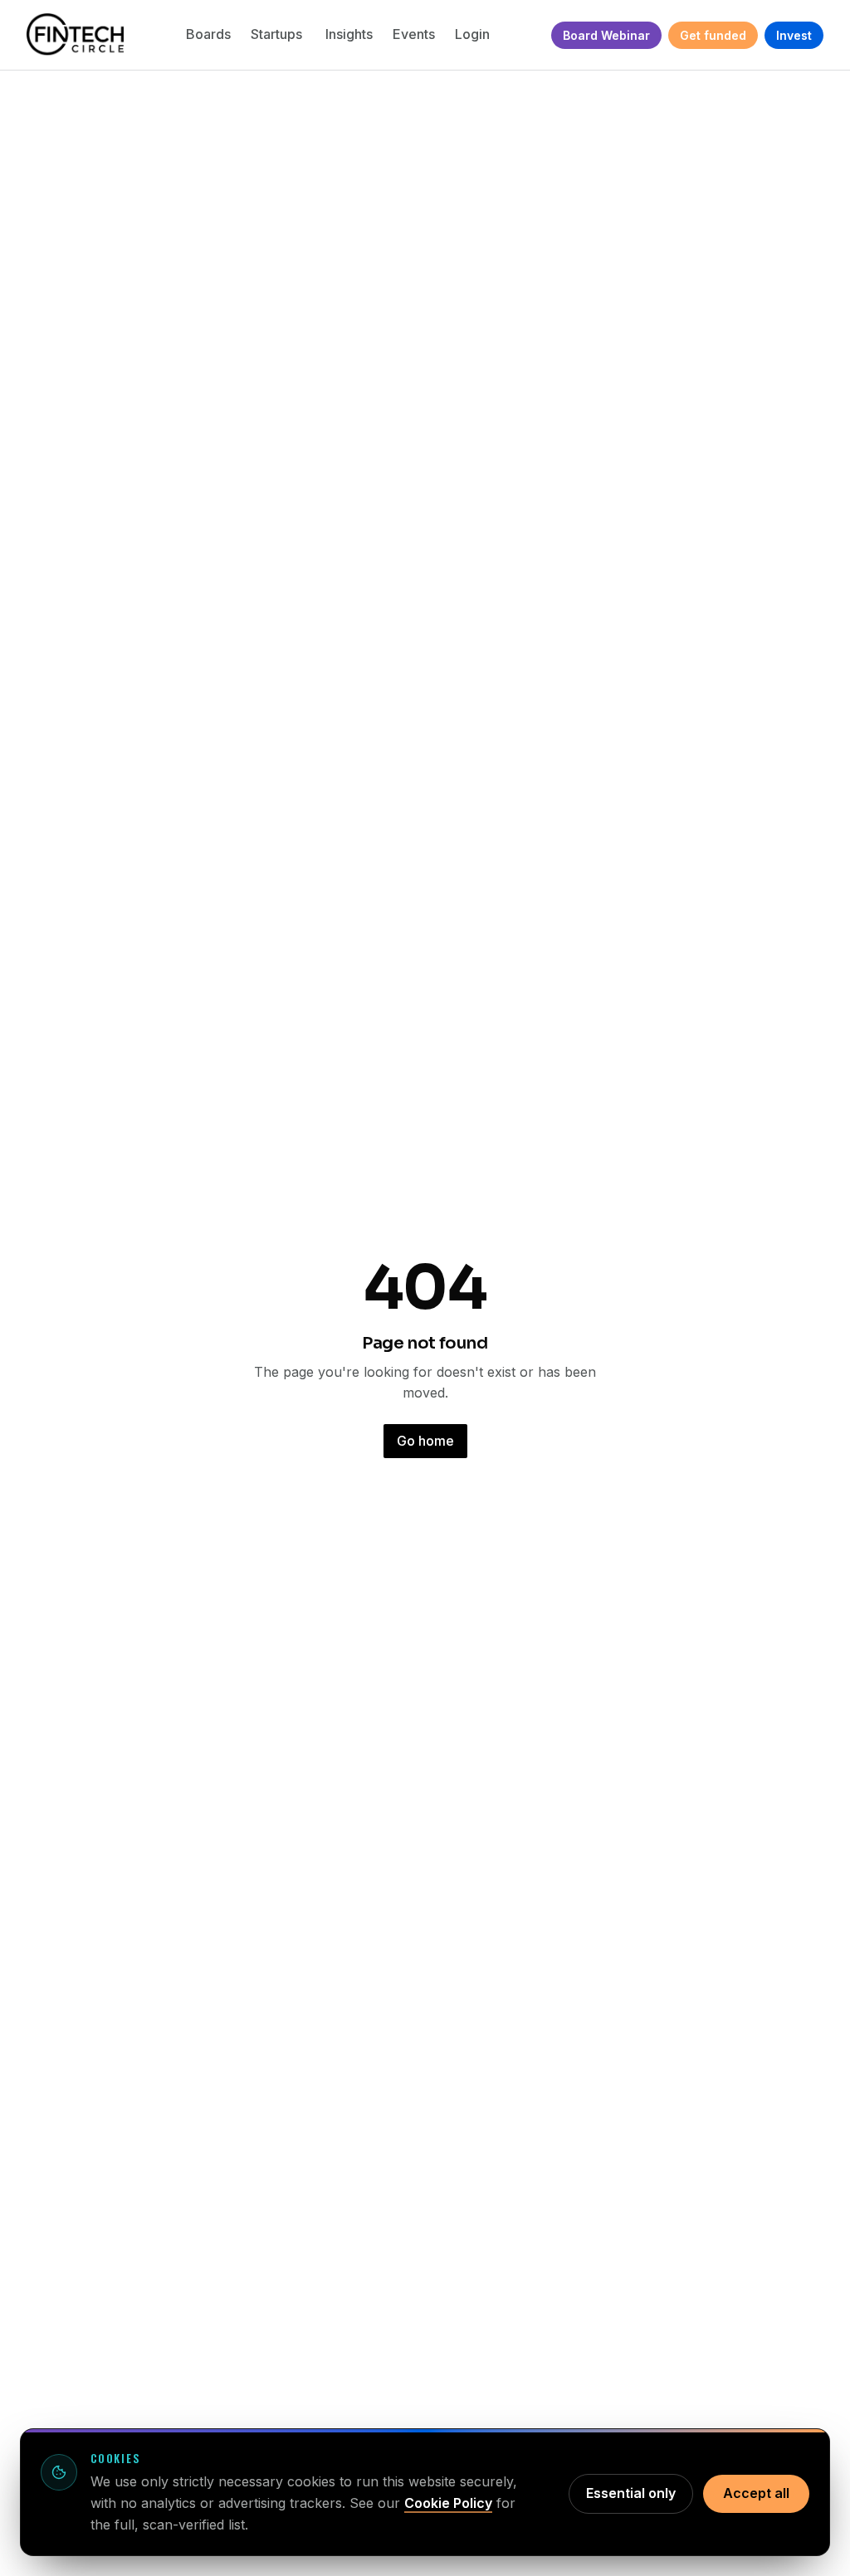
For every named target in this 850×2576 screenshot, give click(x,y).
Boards (208, 34)
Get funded (713, 35)
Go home (425, 1441)
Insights (349, 34)
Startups (278, 34)
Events (414, 34)
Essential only (631, 2493)
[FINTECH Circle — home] (75, 35)
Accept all (756, 2493)
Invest (794, 35)
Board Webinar (606, 35)
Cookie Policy (448, 2503)
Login (472, 34)
